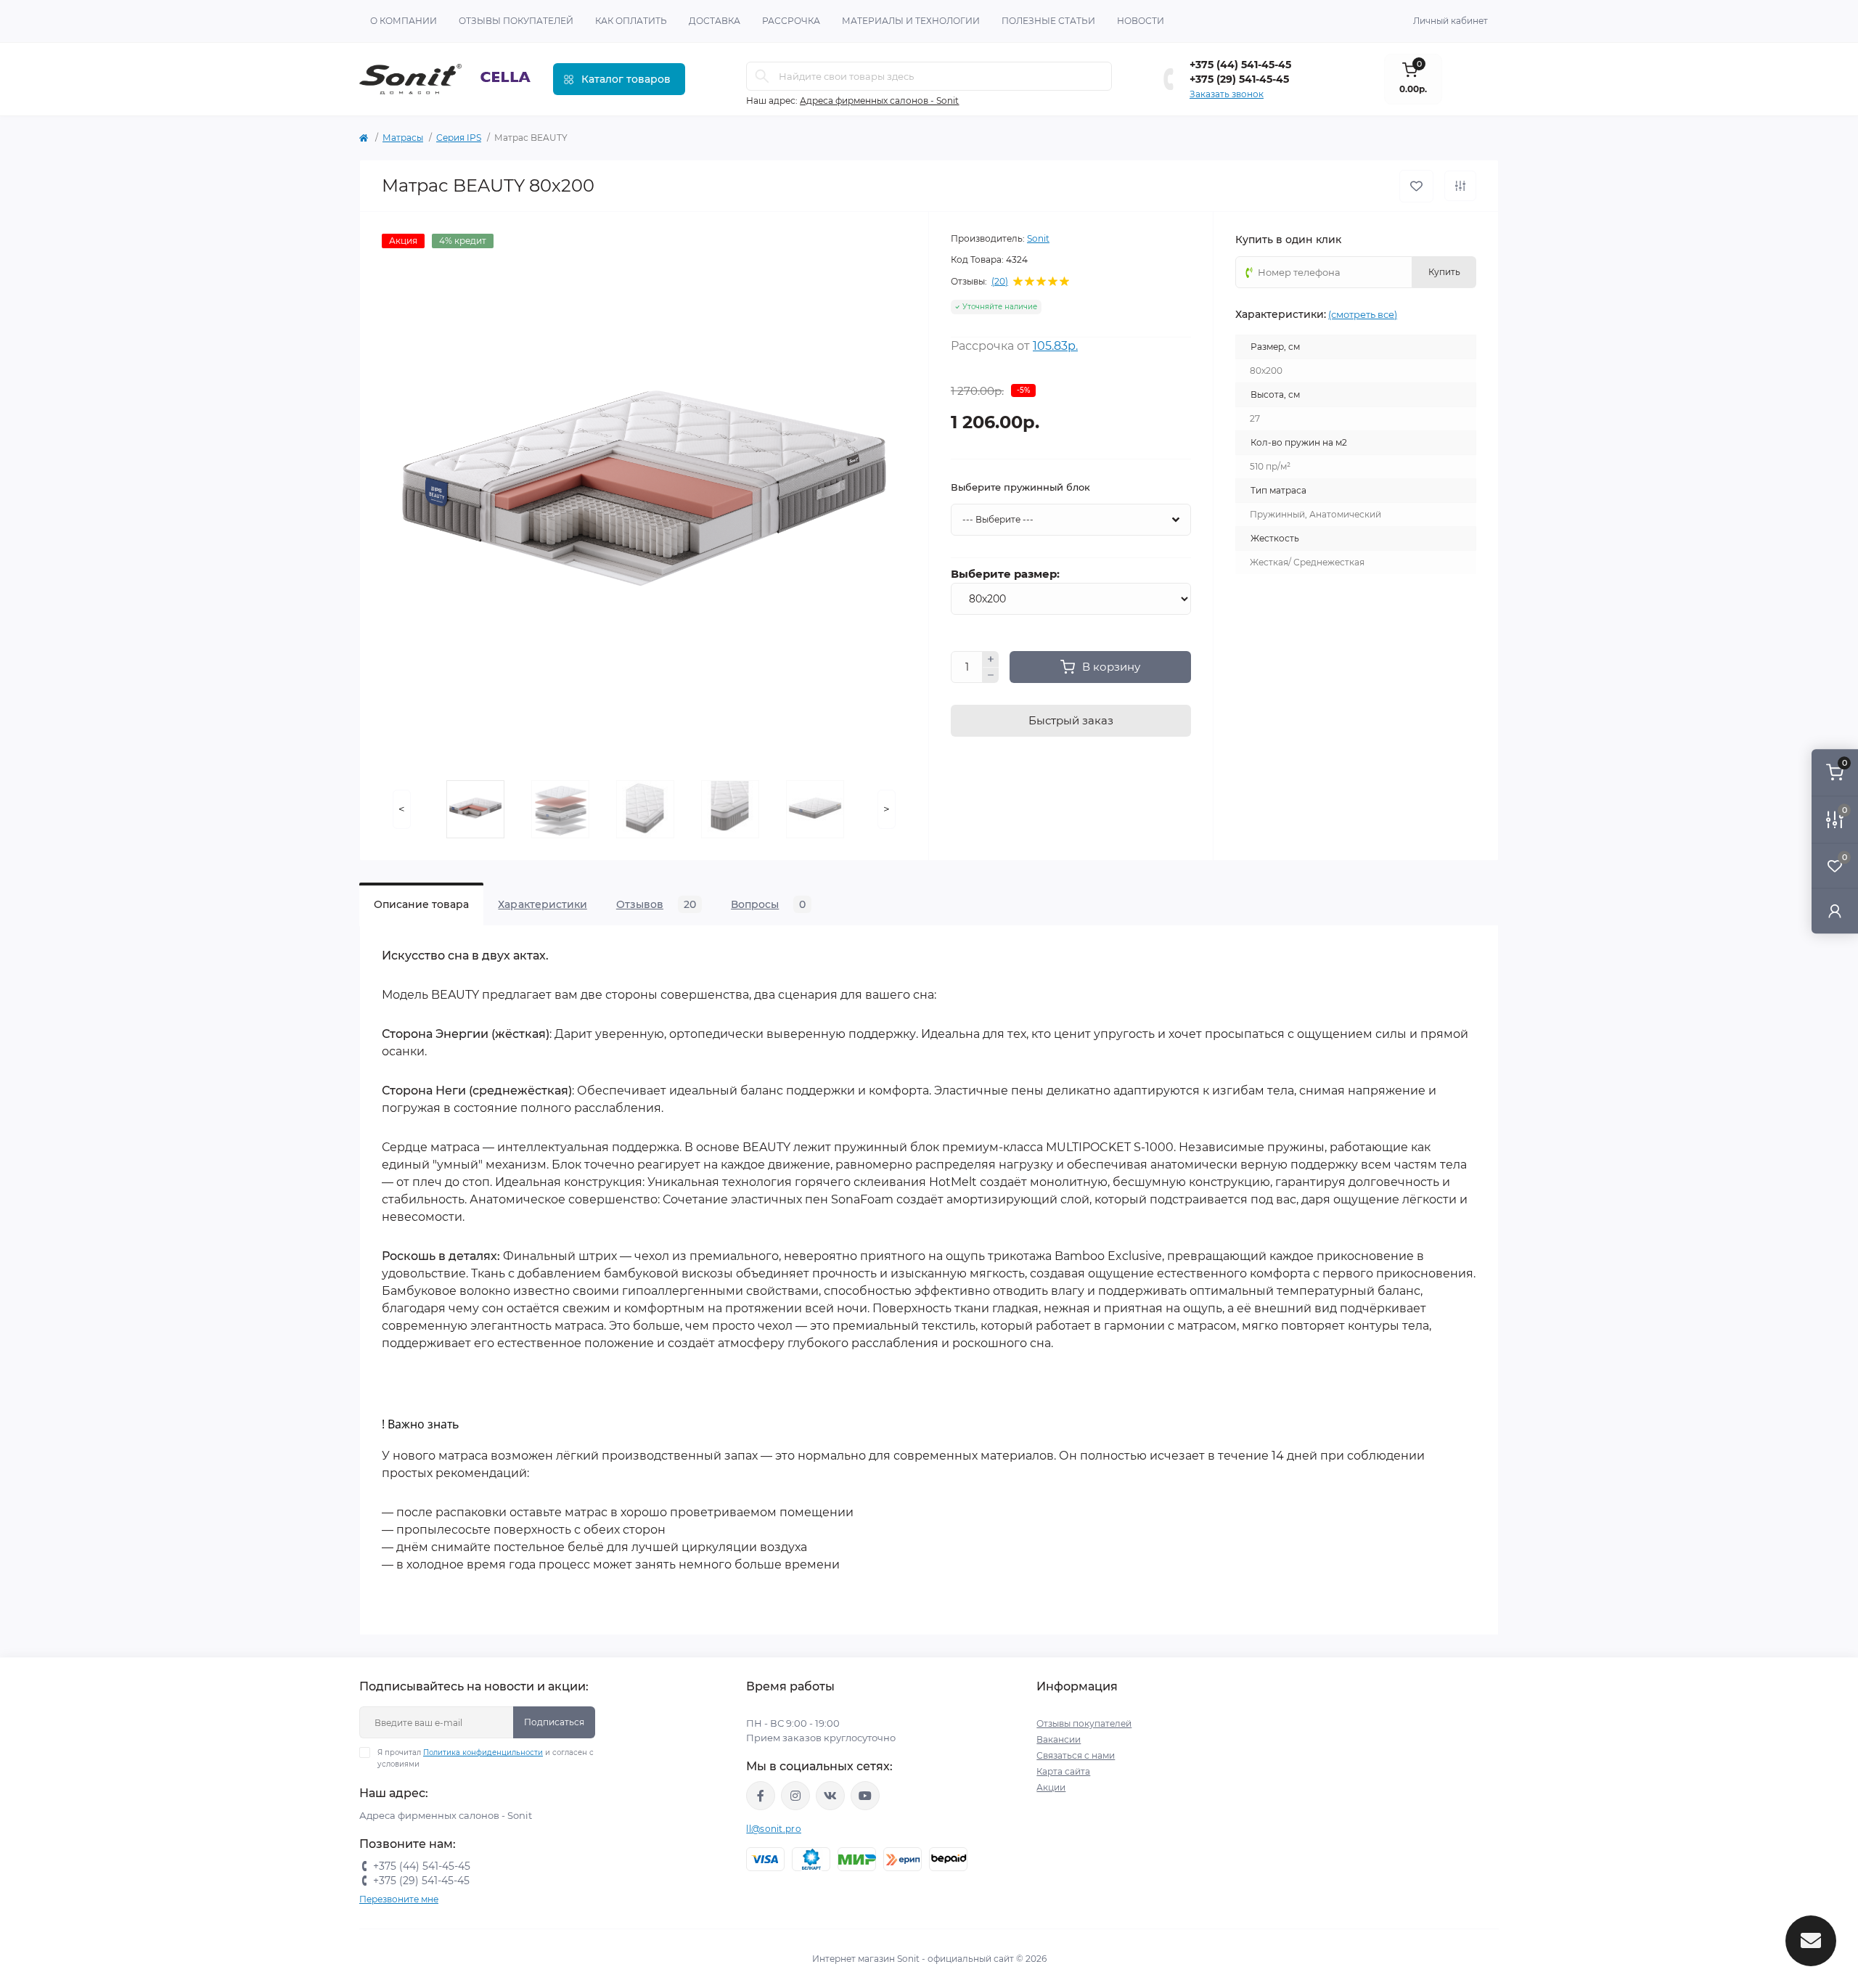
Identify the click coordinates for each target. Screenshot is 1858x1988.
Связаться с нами (1076, 1755)
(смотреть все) (1363, 314)
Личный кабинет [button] (1450, 21)
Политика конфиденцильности (483, 1752)
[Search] (762, 76)
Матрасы (403, 138)
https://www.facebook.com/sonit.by (761, 1796)
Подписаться (554, 1722)
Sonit (1038, 238)
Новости (1141, 21)
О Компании (404, 21)
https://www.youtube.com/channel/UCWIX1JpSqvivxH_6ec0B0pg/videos (865, 1796)
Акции (1051, 1787)
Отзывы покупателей (516, 21)
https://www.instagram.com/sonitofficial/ (795, 1796)
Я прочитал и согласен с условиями (486, 1758)
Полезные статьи (1048, 21)
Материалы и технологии (911, 21)
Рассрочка (791, 21)
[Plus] (991, 659)
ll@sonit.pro (774, 1829)
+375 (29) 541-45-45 (1239, 79)
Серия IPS (459, 138)
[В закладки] (1416, 186)
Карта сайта (1063, 1771)
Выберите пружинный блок (1020, 487)
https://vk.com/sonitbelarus (830, 1796)
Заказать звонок (1227, 94)
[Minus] (991, 676)
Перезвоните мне (399, 1899)
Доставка (715, 21)
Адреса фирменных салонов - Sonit (879, 101)
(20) (1000, 282)
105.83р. (1055, 346)
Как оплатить (631, 21)
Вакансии (1059, 1739)
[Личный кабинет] (1835, 911)
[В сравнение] (1460, 186)
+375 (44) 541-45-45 (1240, 65)
